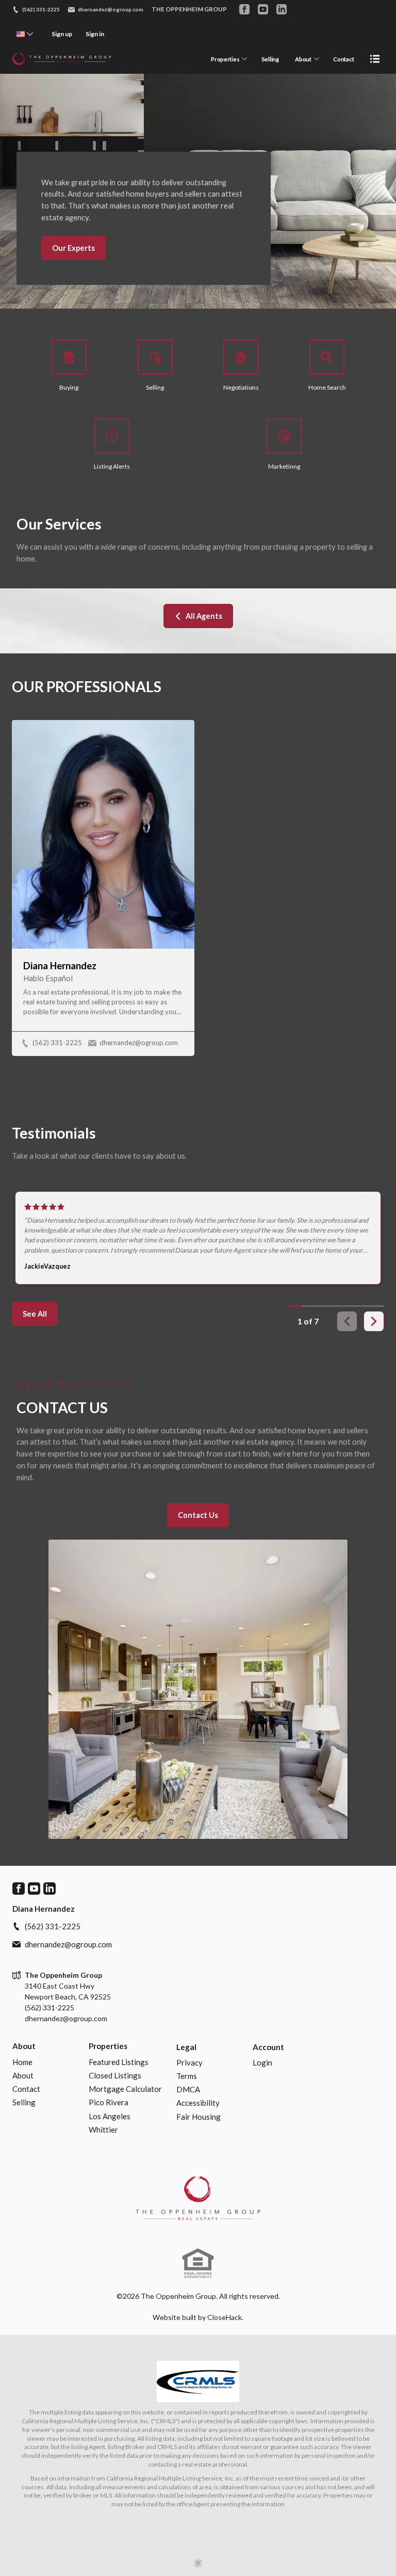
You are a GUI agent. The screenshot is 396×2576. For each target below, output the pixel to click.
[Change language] (25, 34)
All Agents (204, 616)
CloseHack (225, 2317)
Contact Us (198, 1515)
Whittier (103, 2130)
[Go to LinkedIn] (282, 9)
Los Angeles (110, 2116)
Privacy (189, 2062)
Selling (270, 59)
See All (35, 1314)
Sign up (62, 34)
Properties (225, 59)
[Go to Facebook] (244, 9)
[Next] (374, 1321)
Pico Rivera (109, 2102)
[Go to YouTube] (263, 9)
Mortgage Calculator (125, 2089)
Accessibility (198, 2103)
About (303, 59)
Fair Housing (199, 2117)
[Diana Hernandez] (198, 2198)
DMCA (188, 2089)
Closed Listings (115, 2075)
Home (22, 2062)
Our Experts (73, 248)
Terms (187, 2076)
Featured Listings (119, 2062)
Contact (343, 59)
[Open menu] (375, 59)
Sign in (95, 34)
